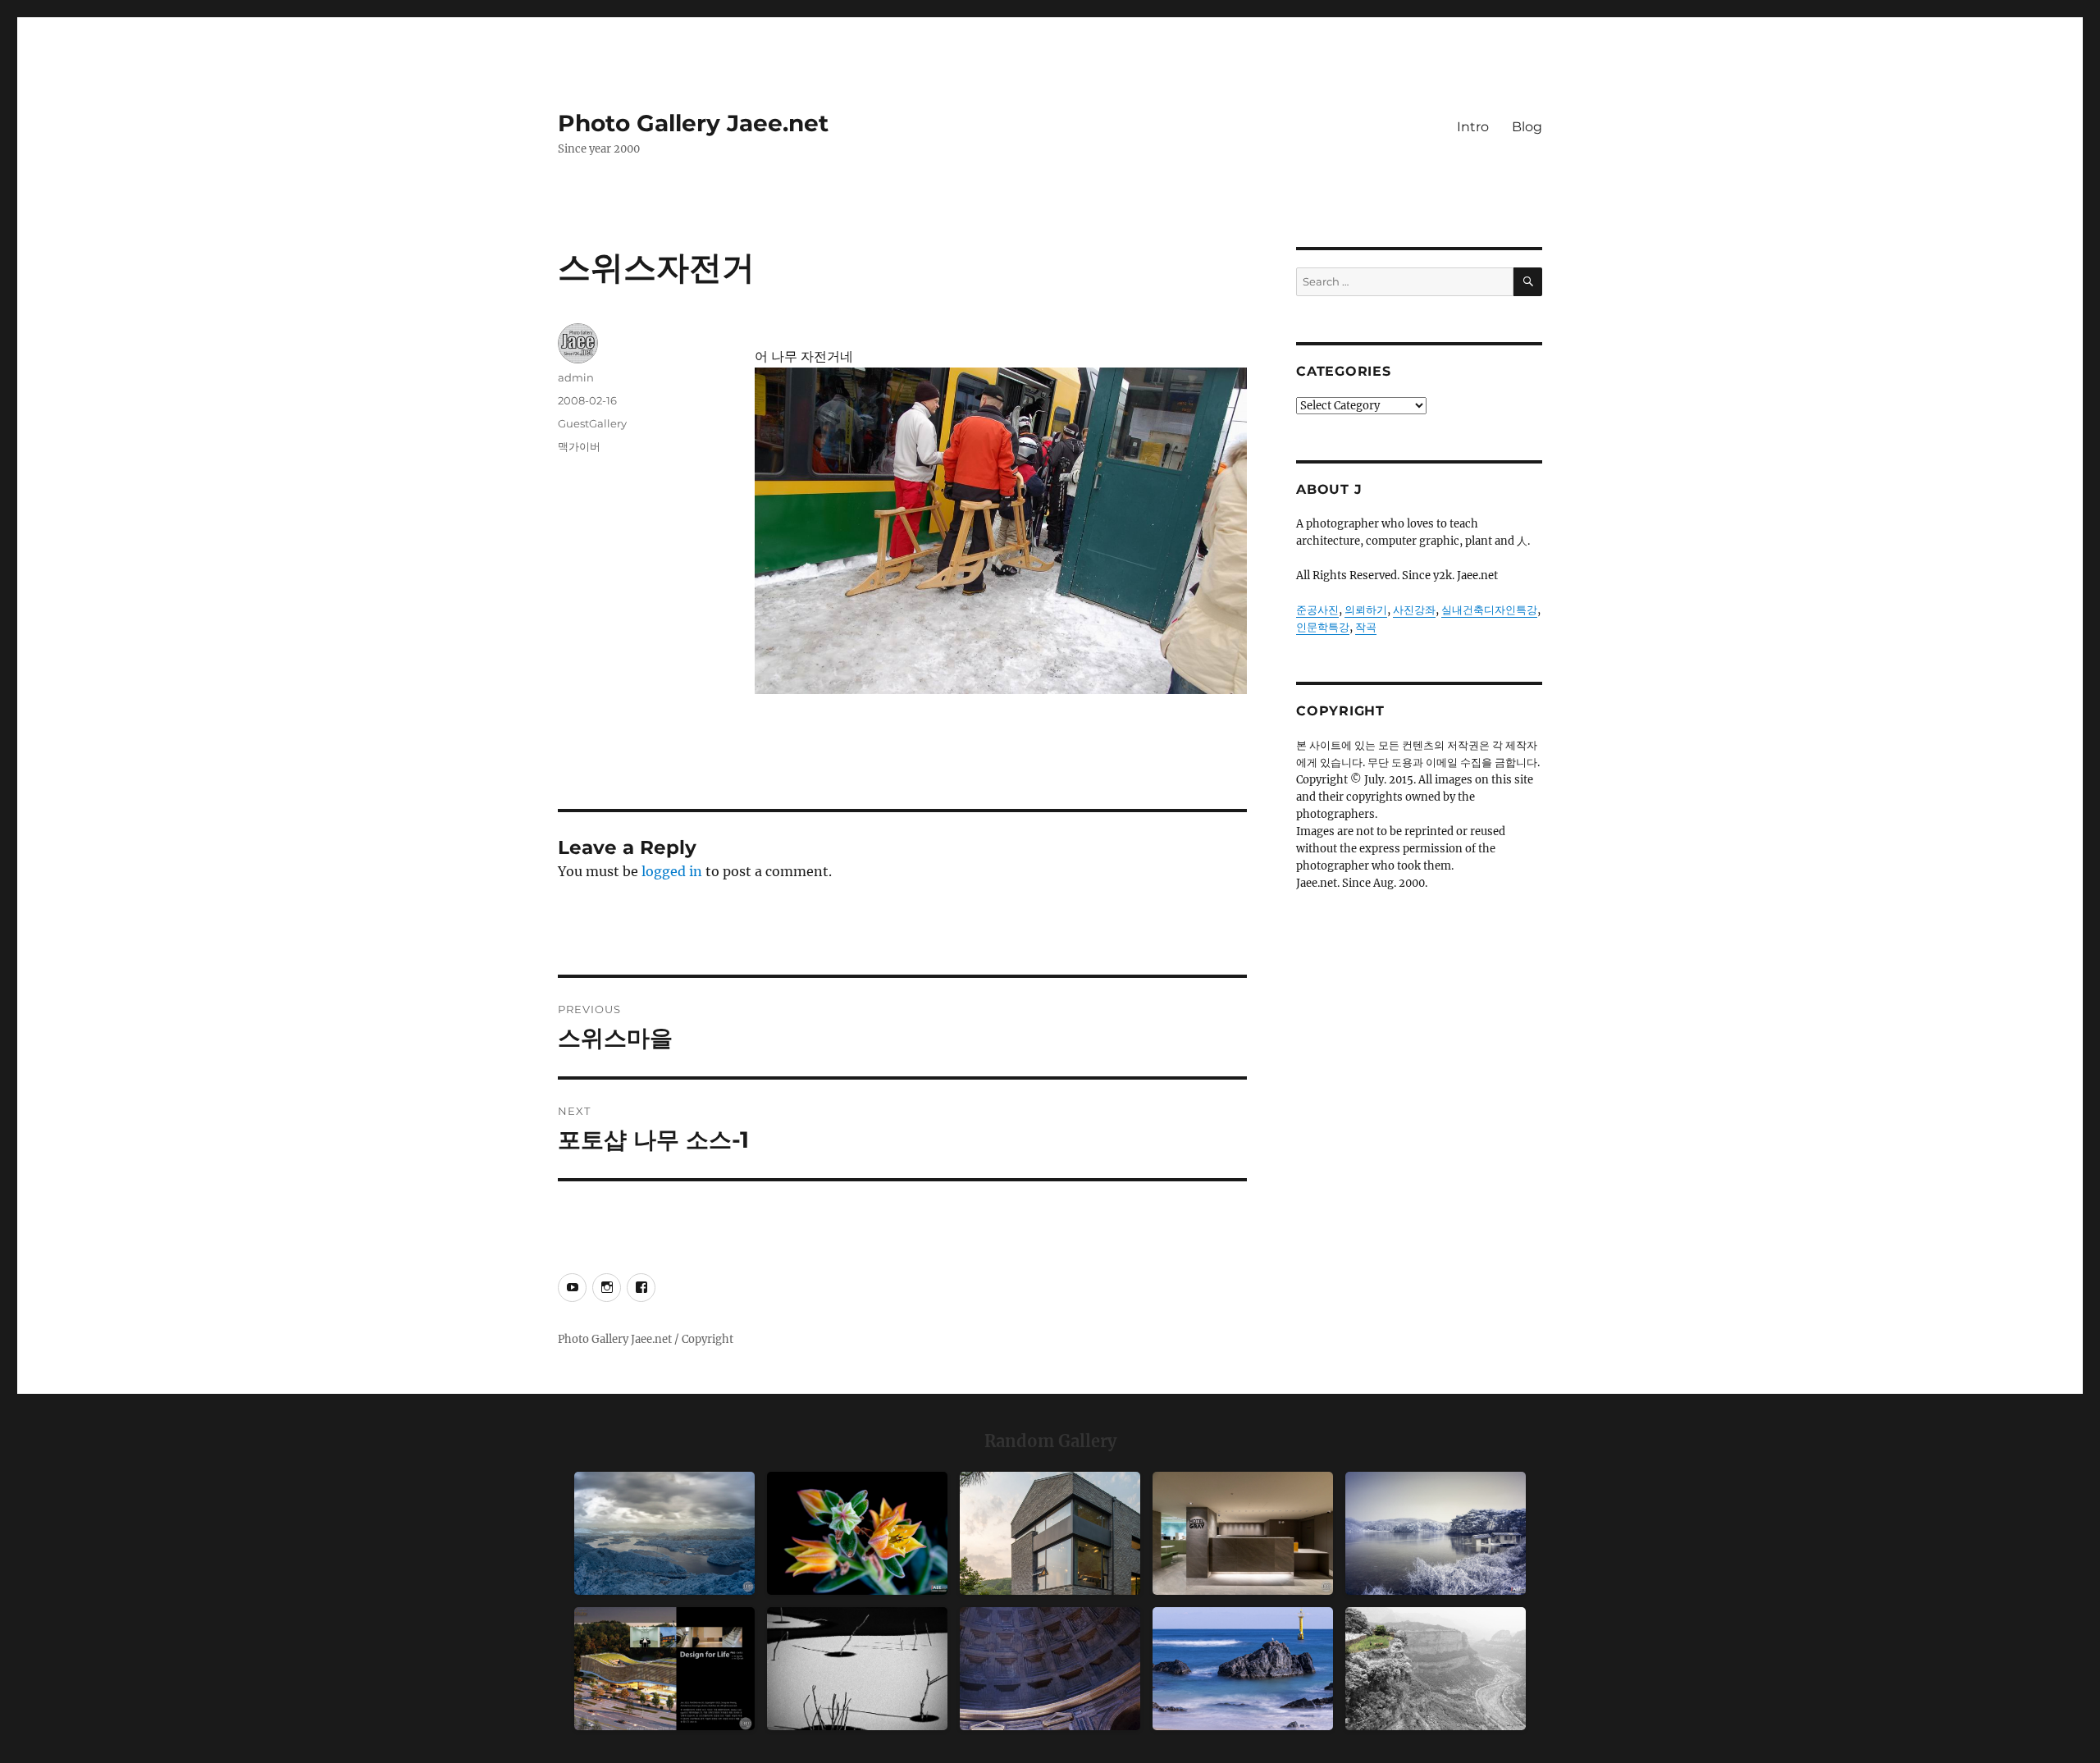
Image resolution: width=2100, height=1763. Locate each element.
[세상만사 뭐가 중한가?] (664, 1533)
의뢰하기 (1366, 610)
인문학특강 (1323, 627)
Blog (1527, 127)
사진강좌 (1414, 610)
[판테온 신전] (1050, 1669)
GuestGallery (592, 423)
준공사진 (1317, 610)
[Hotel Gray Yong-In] (1243, 1533)
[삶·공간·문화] (1436, 1669)
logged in (672, 871)
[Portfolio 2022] (664, 1669)
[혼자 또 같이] (857, 1669)
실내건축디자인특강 (1489, 610)
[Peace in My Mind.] (1243, 1669)
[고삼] (1436, 1533)
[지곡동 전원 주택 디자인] (1050, 1533)
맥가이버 (579, 446)
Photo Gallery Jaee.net (693, 123)
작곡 (1366, 627)
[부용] (857, 1533)
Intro (1473, 127)
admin (576, 377)
